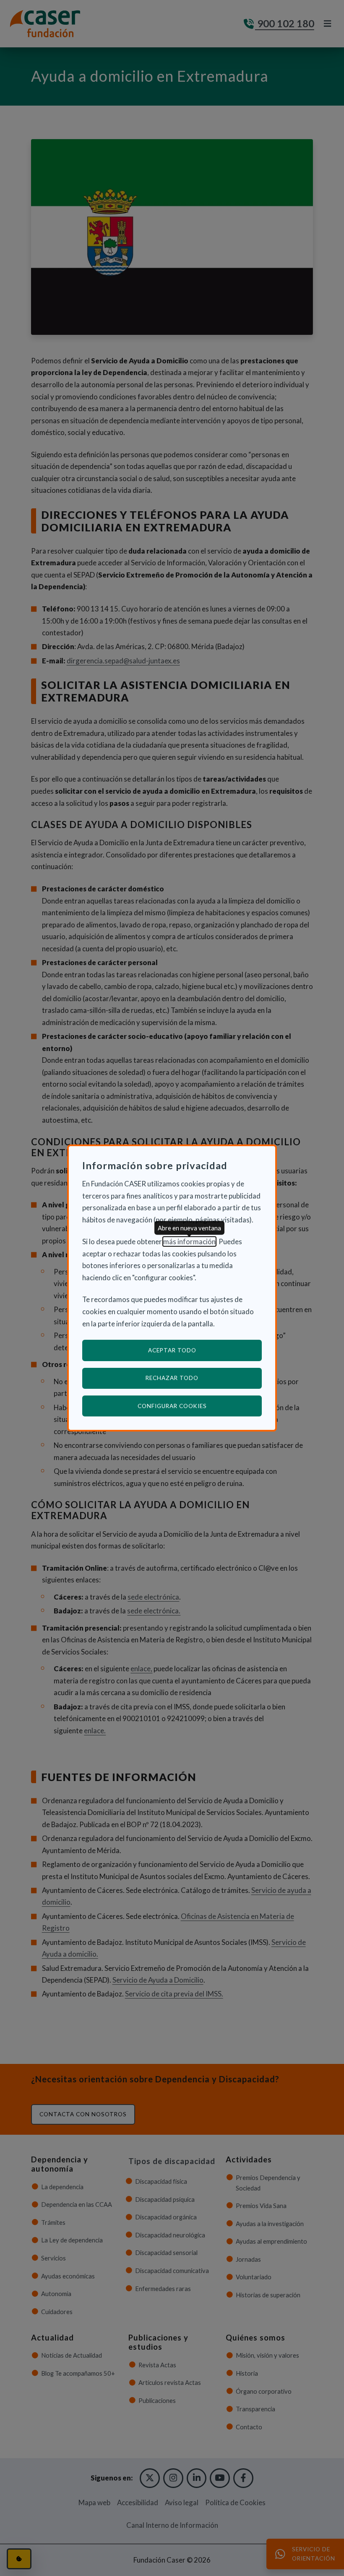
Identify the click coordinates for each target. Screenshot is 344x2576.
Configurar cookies (200, 1406)
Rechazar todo (172, 1378)
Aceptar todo (172, 1350)
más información (189, 1241)
